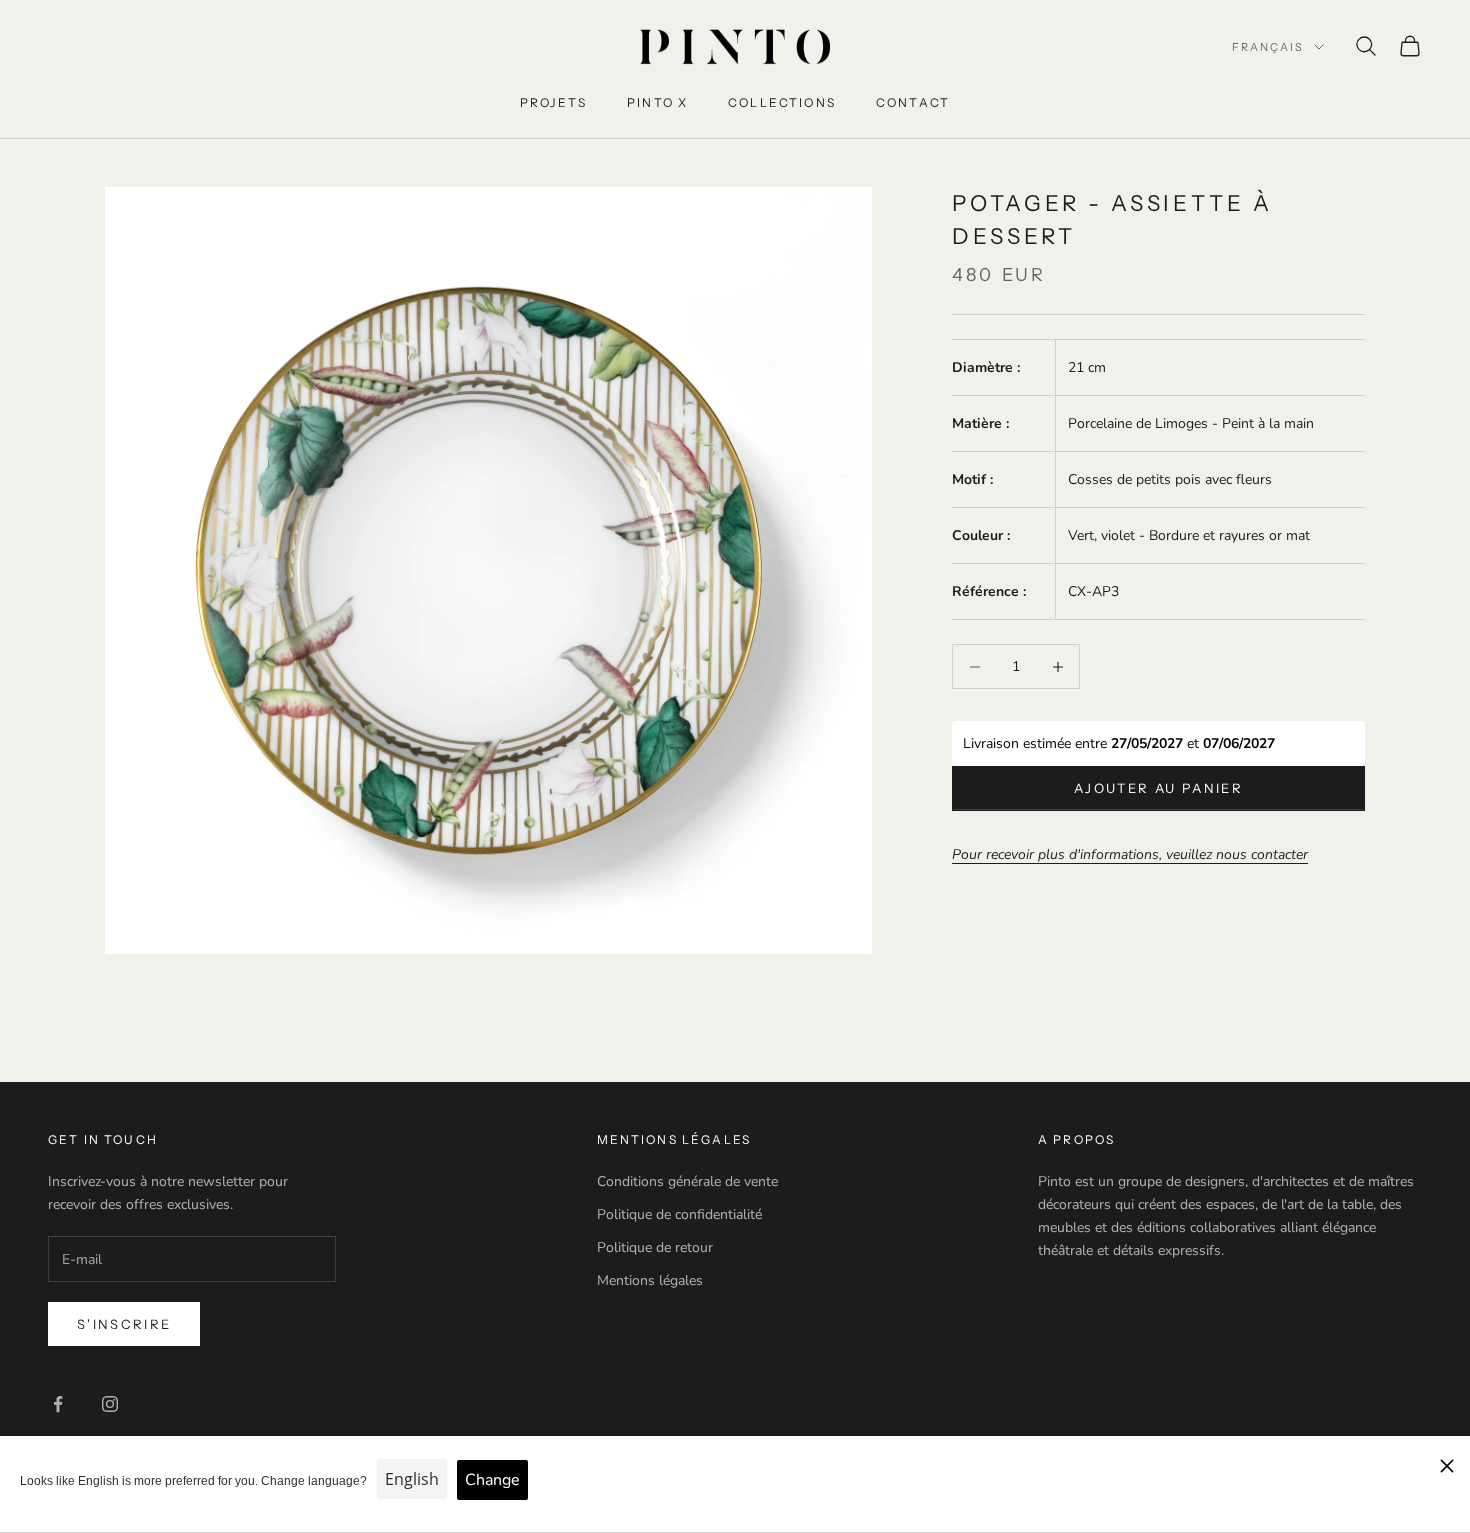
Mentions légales (650, 1280)
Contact (913, 102)
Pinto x (657, 102)
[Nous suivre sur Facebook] (58, 1404)
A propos (1076, 1139)
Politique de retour (655, 1247)
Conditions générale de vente (687, 1181)
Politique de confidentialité (679, 1214)
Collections (782, 102)
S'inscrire (124, 1324)
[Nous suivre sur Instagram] (110, 1404)
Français (1268, 47)
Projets (553, 102)
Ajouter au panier (1158, 788)
